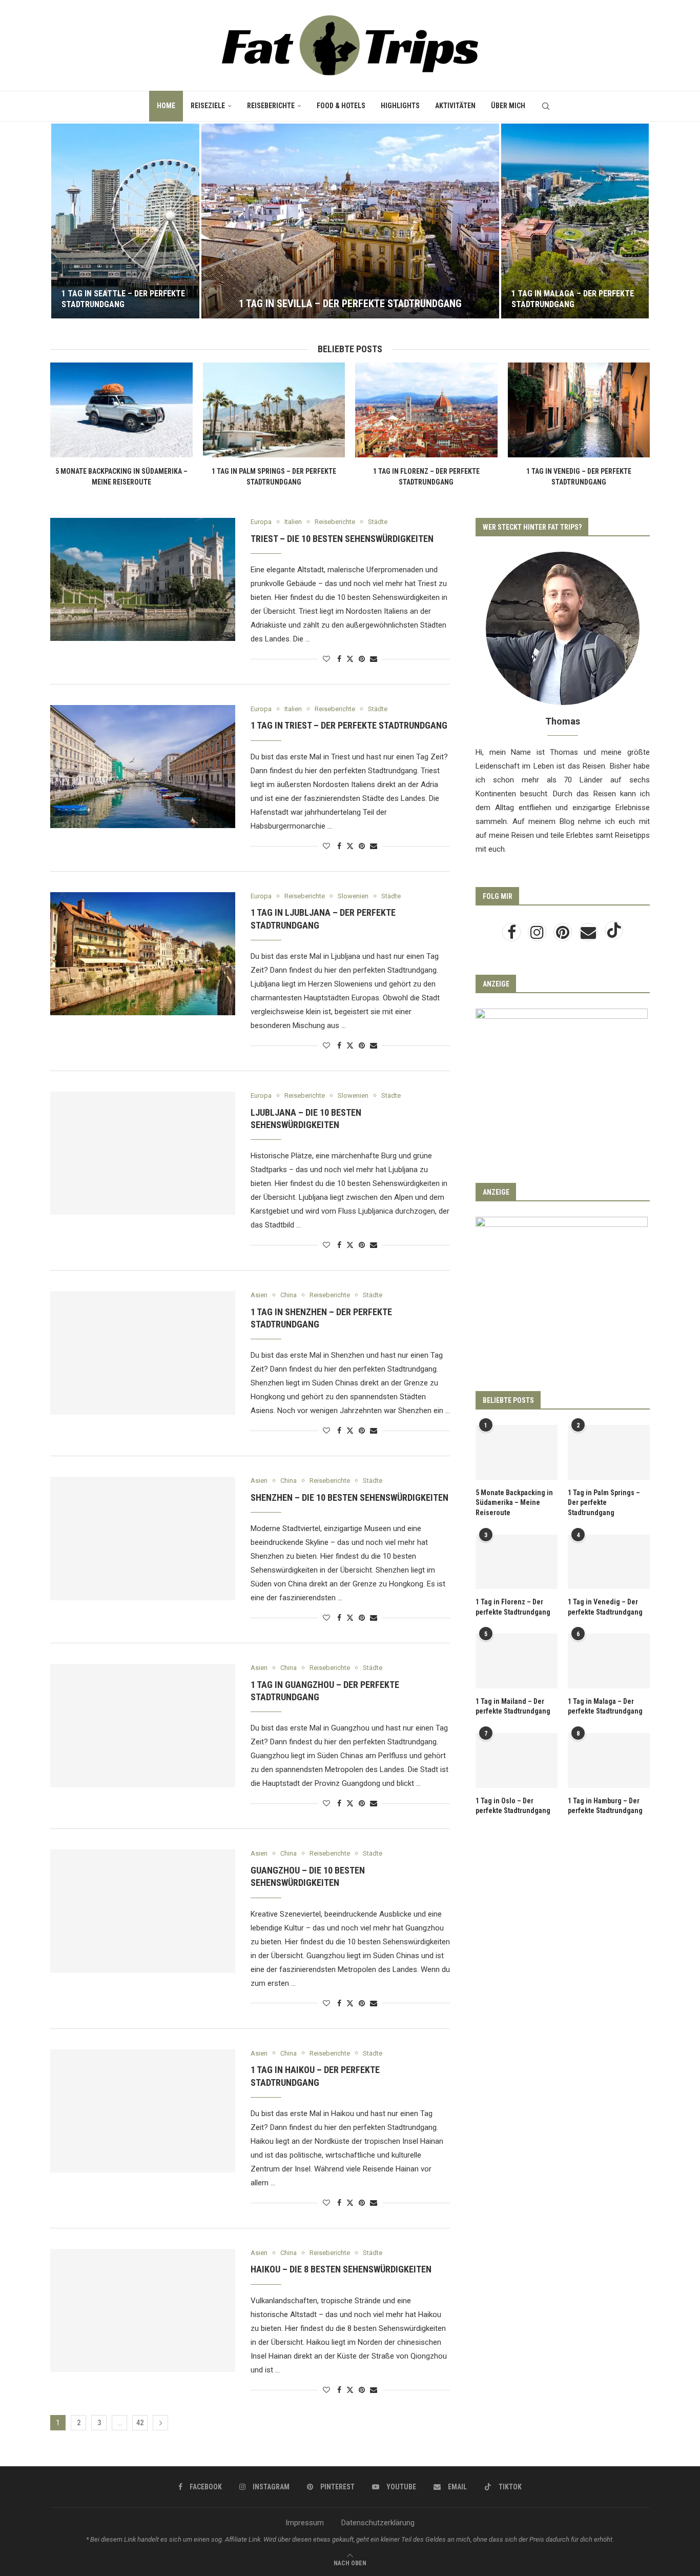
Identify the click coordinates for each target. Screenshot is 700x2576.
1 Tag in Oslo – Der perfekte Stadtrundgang (513, 1806)
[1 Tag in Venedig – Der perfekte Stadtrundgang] (579, 410)
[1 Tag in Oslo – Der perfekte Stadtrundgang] (517, 1760)
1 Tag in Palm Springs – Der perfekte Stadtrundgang (604, 1503)
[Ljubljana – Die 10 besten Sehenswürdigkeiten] (143, 1153)
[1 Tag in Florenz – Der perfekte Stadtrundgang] (426, 410)
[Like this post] (326, 659)
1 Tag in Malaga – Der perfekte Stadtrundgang (573, 299)
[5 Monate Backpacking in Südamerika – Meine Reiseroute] (121, 410)
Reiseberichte (271, 106)
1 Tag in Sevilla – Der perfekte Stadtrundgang (350, 304)
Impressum (305, 2523)
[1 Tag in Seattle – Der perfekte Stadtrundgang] (125, 221)
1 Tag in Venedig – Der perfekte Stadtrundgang (605, 1607)
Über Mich (508, 106)
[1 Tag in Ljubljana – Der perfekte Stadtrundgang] (143, 954)
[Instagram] (538, 935)
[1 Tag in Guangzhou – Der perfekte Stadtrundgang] (143, 1725)
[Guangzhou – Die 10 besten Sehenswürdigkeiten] (143, 1911)
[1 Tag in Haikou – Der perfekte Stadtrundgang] (143, 2111)
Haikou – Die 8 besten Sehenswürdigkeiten (341, 2269)
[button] (69, 220)
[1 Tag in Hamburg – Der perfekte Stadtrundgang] (609, 1760)
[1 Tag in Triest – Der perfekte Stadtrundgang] (143, 767)
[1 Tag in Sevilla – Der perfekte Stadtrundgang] (350, 221)
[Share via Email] (374, 659)
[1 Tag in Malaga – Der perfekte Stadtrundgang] (575, 221)
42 (140, 2423)
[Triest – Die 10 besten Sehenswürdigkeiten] (143, 579)
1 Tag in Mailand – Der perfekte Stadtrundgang (513, 1706)
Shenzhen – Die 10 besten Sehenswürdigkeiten (349, 1497)
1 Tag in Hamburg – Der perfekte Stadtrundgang (605, 1806)
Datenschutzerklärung (378, 2523)
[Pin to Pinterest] (362, 659)
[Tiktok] (614, 935)
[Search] (546, 106)
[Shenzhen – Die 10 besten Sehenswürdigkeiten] (143, 1538)
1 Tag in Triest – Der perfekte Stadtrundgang (349, 725)
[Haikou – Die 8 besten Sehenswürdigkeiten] (143, 2310)
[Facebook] (512, 935)
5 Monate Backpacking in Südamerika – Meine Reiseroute (514, 1503)
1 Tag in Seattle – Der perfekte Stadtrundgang (123, 299)
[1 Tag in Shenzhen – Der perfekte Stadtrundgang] (143, 1353)
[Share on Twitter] (350, 659)
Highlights (400, 106)
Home (166, 106)
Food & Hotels (341, 106)
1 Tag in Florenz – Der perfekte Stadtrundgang (513, 1607)
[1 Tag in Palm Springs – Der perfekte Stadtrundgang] (274, 410)
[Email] (589, 935)
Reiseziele (208, 106)
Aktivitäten (455, 106)
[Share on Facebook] (339, 659)
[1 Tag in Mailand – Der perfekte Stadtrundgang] (517, 1661)
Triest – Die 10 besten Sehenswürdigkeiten (342, 539)
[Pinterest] (564, 935)
